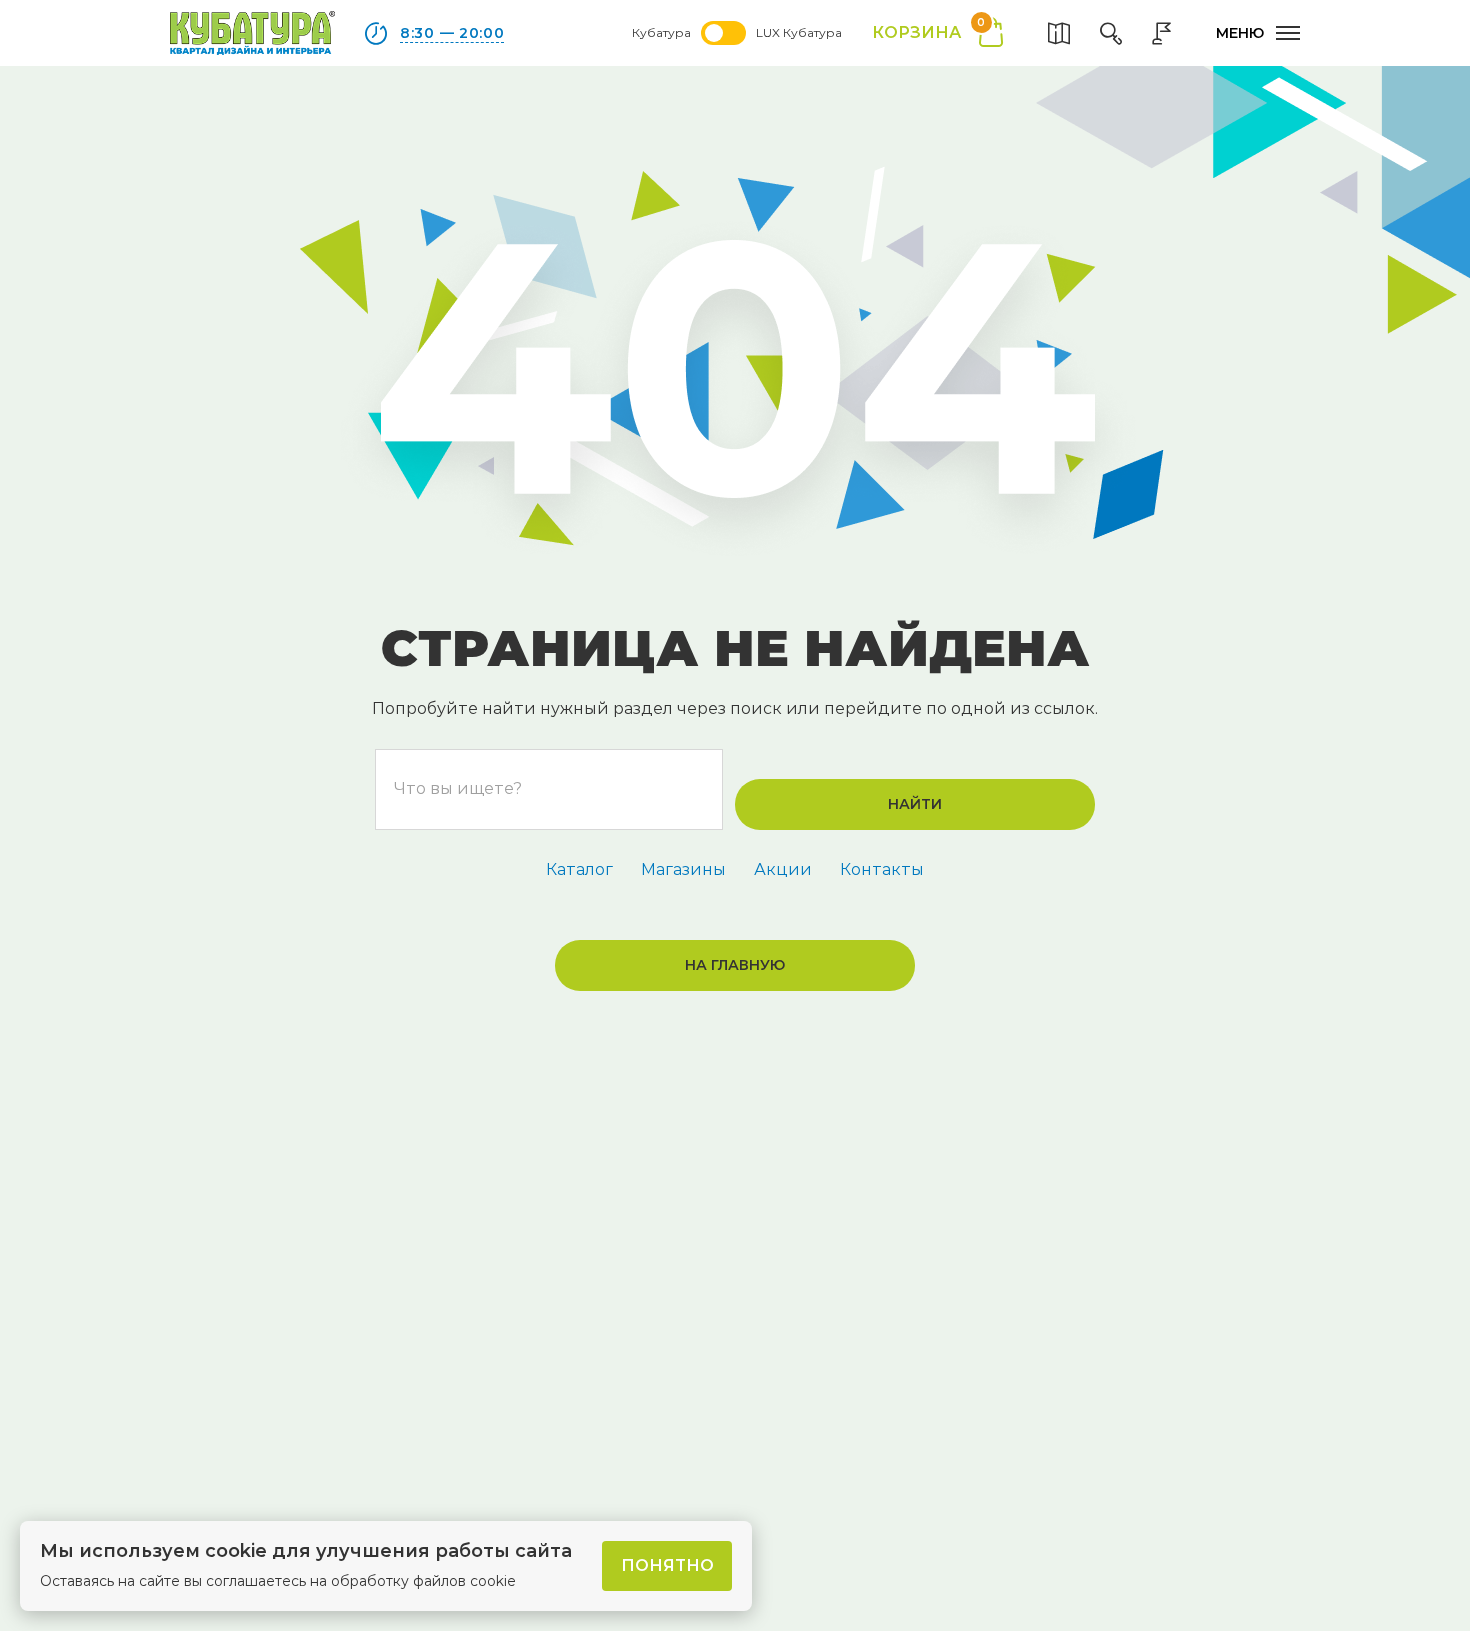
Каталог (579, 869)
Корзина (928, 31)
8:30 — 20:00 (452, 33)
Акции (783, 869)
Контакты (882, 869)
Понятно (667, 1565)
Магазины (683, 869)
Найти (915, 804)
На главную (735, 965)
